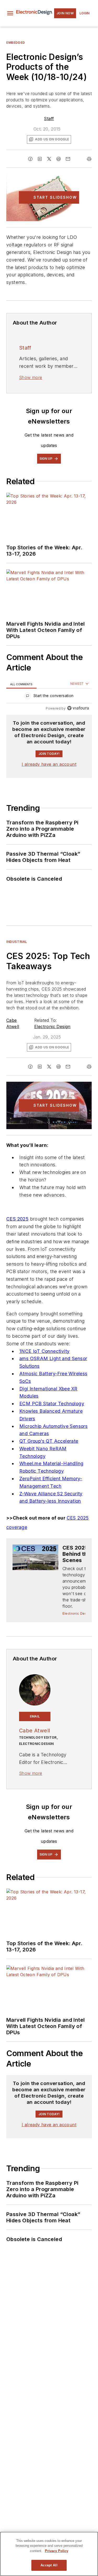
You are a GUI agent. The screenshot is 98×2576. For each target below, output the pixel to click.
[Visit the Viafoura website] (78, 708)
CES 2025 (17, 1219)
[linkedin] (40, 159)
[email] (68, 159)
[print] (89, 159)
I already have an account (49, 764)
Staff (49, 119)
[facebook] (30, 159)
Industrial (17, 942)
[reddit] (59, 159)
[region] (49, 697)
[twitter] (49, 159)
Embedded (16, 43)
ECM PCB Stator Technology (52, 1404)
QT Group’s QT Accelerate (49, 1441)
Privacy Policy (57, 2551)
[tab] (21, 684)
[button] (10, 13)
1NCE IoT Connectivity (44, 1351)
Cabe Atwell (34, 1731)
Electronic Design (52, 1026)
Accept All (49, 2565)
